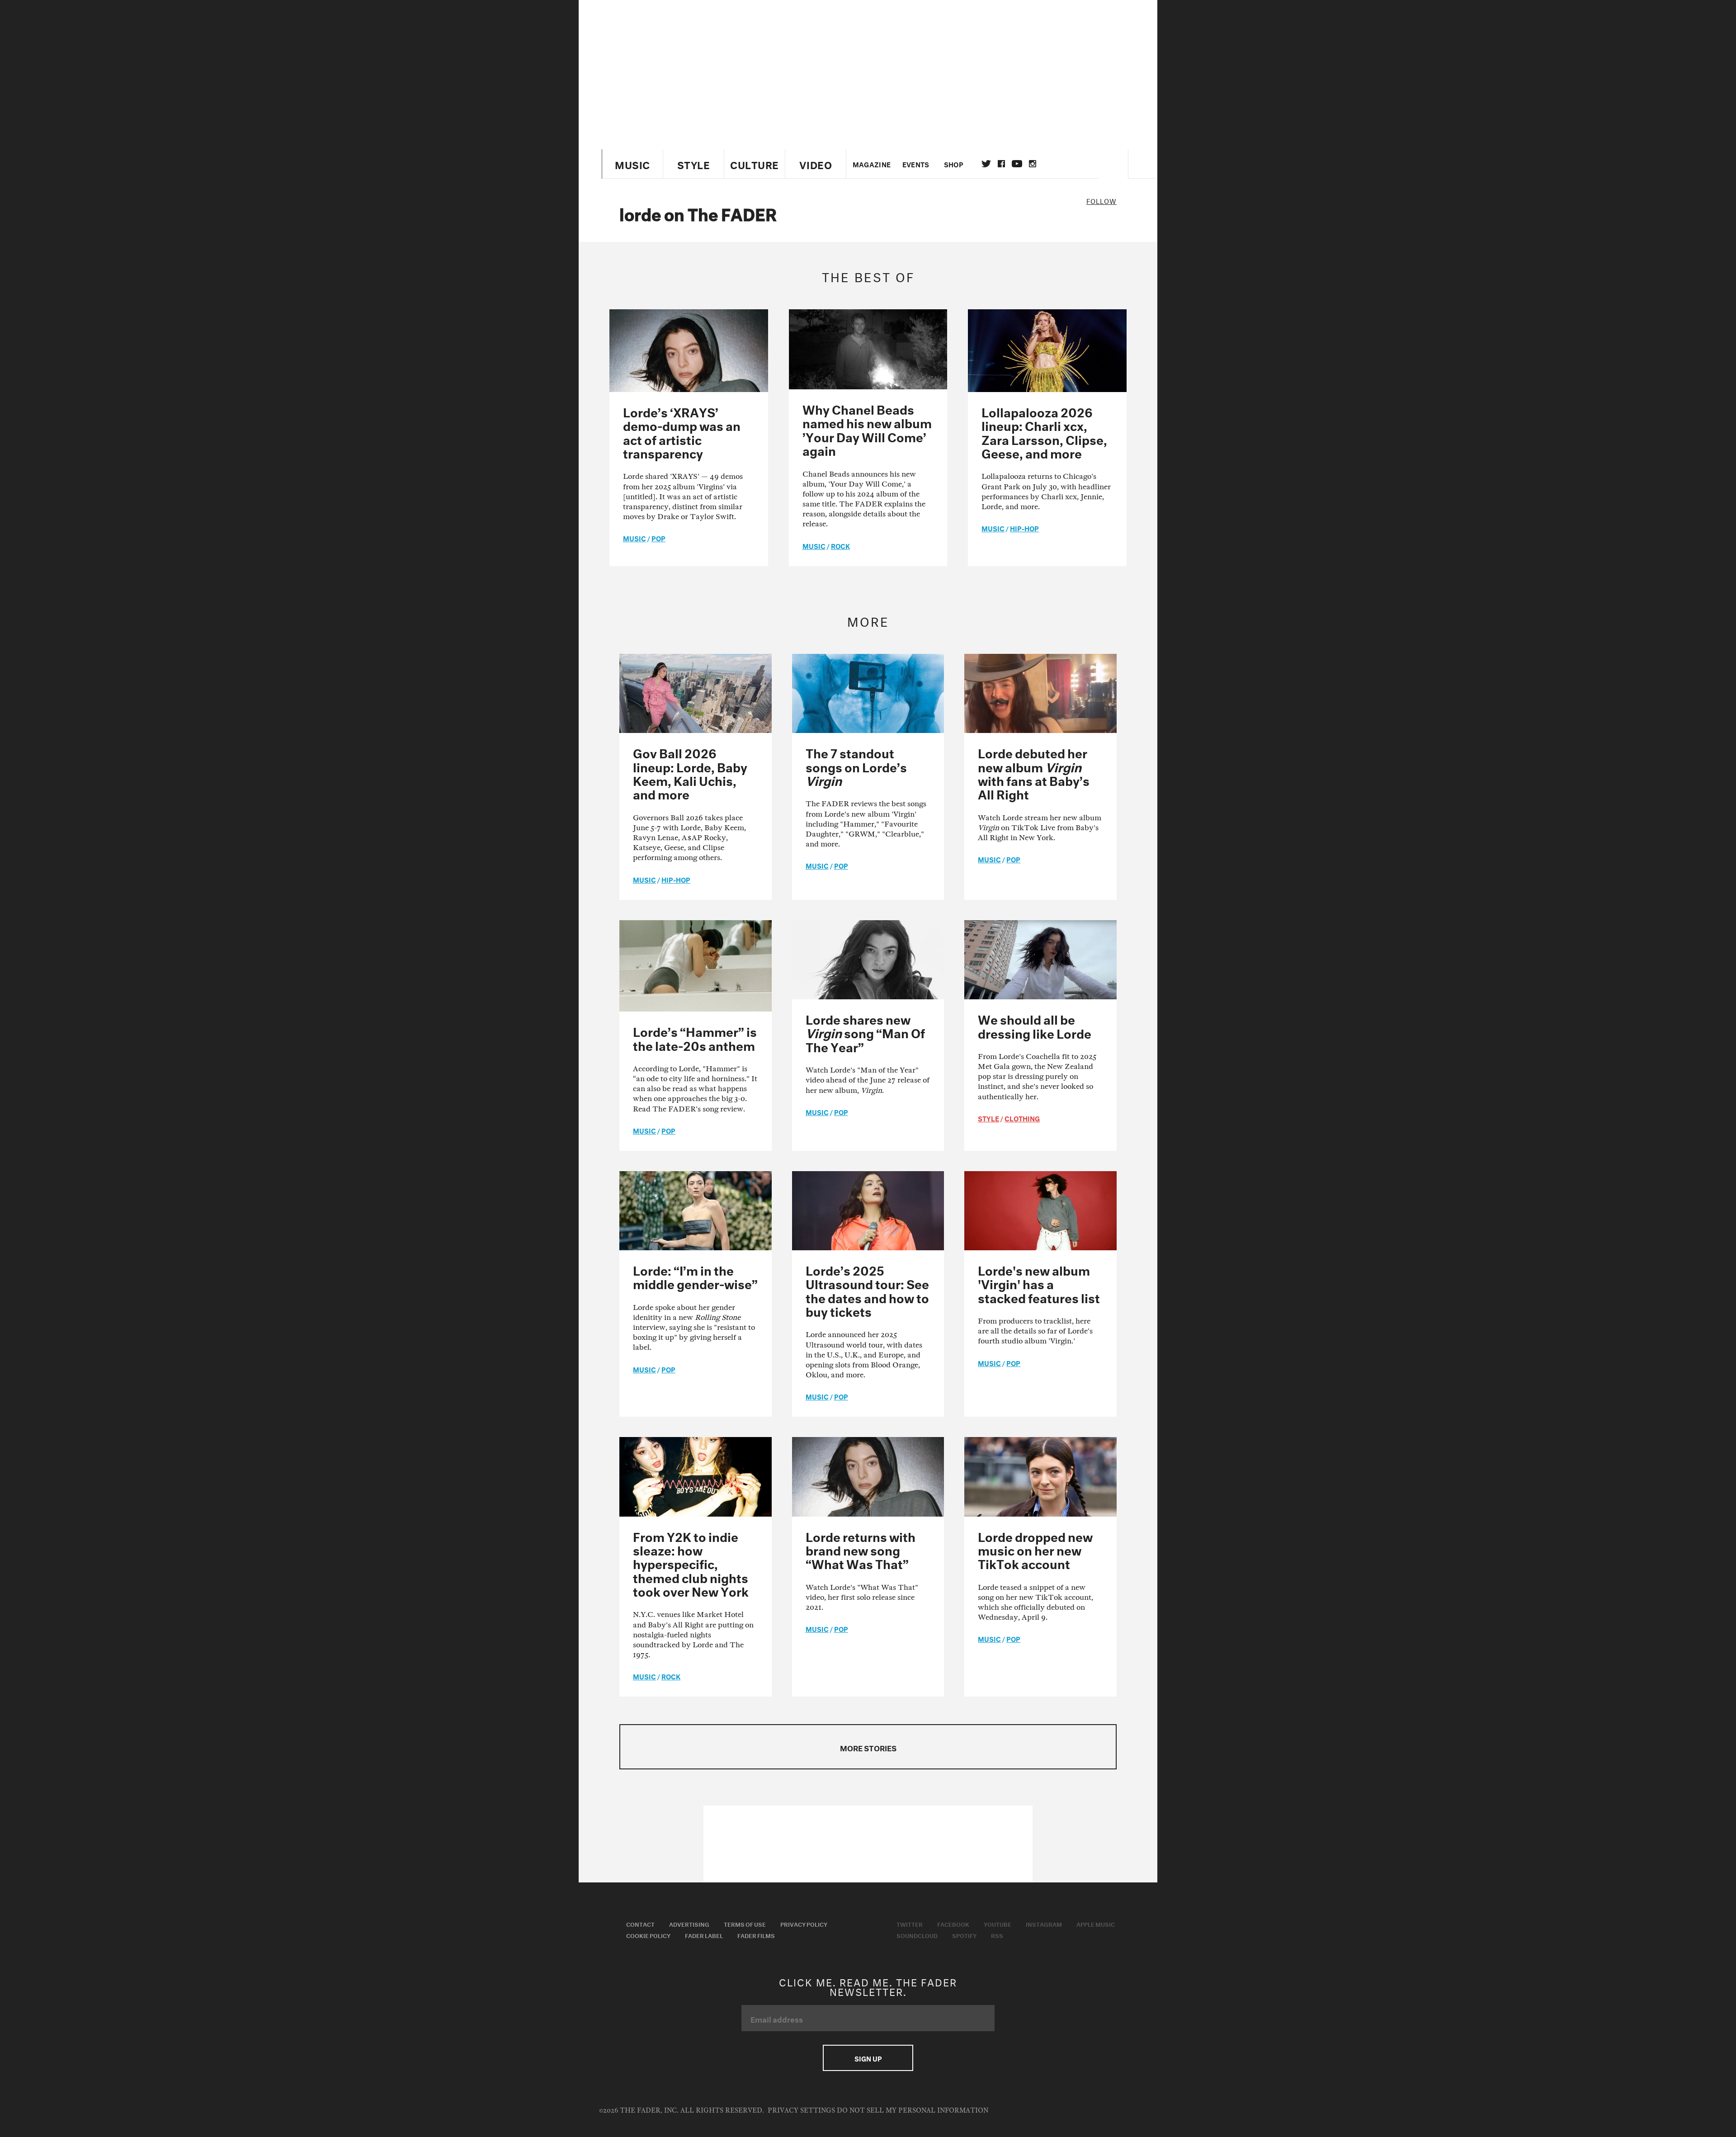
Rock (840, 545)
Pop (658, 538)
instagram (1033, 164)
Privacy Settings (801, 2111)
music (634, 538)
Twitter (986, 164)
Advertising (689, 1924)
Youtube (998, 1924)
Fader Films (756, 1935)
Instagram (1044, 1924)
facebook (1001, 164)
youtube (1017, 164)
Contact (640, 1924)
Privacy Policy (804, 1924)
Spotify (964, 1935)
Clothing (1022, 1118)
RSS (997, 1935)
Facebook (953, 1924)
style (988, 1118)
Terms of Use (745, 1924)
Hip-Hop (1024, 528)
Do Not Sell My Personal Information (913, 2111)
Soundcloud (917, 1935)
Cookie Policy (648, 1935)
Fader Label (704, 1935)
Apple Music (1096, 1924)
